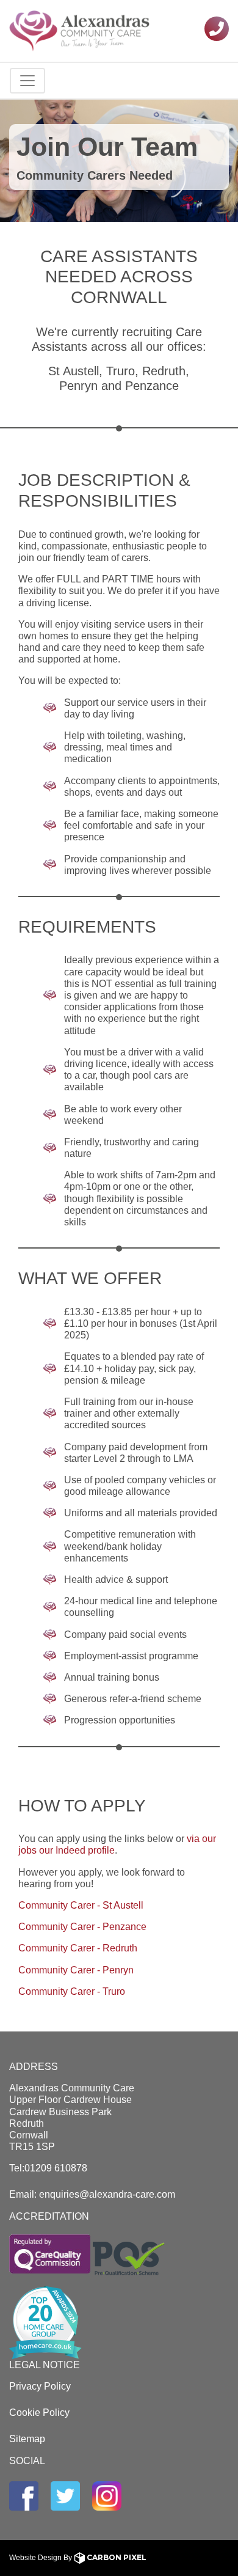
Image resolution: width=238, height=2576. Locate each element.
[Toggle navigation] (27, 81)
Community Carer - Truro (72, 1991)
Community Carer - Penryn (76, 1970)
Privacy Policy (40, 2386)
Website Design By (78, 2558)
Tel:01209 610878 (48, 2168)
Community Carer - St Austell (81, 1905)
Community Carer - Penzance (82, 1927)
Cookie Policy (39, 2413)
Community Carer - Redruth (79, 1948)
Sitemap (27, 2439)
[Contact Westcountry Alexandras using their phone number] (217, 29)
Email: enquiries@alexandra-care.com (92, 2194)
